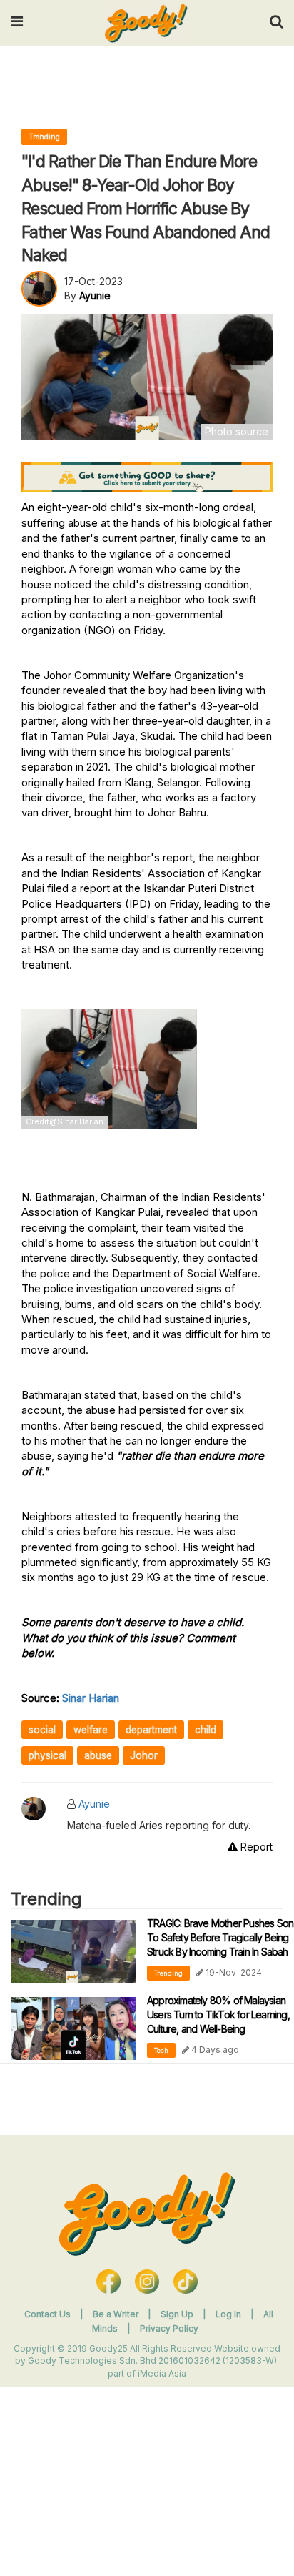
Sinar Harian (91, 1698)
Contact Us (47, 2314)
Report (255, 1847)
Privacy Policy (169, 2328)
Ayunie (94, 1804)
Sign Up (178, 2314)
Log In (229, 2314)
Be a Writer (116, 2314)
